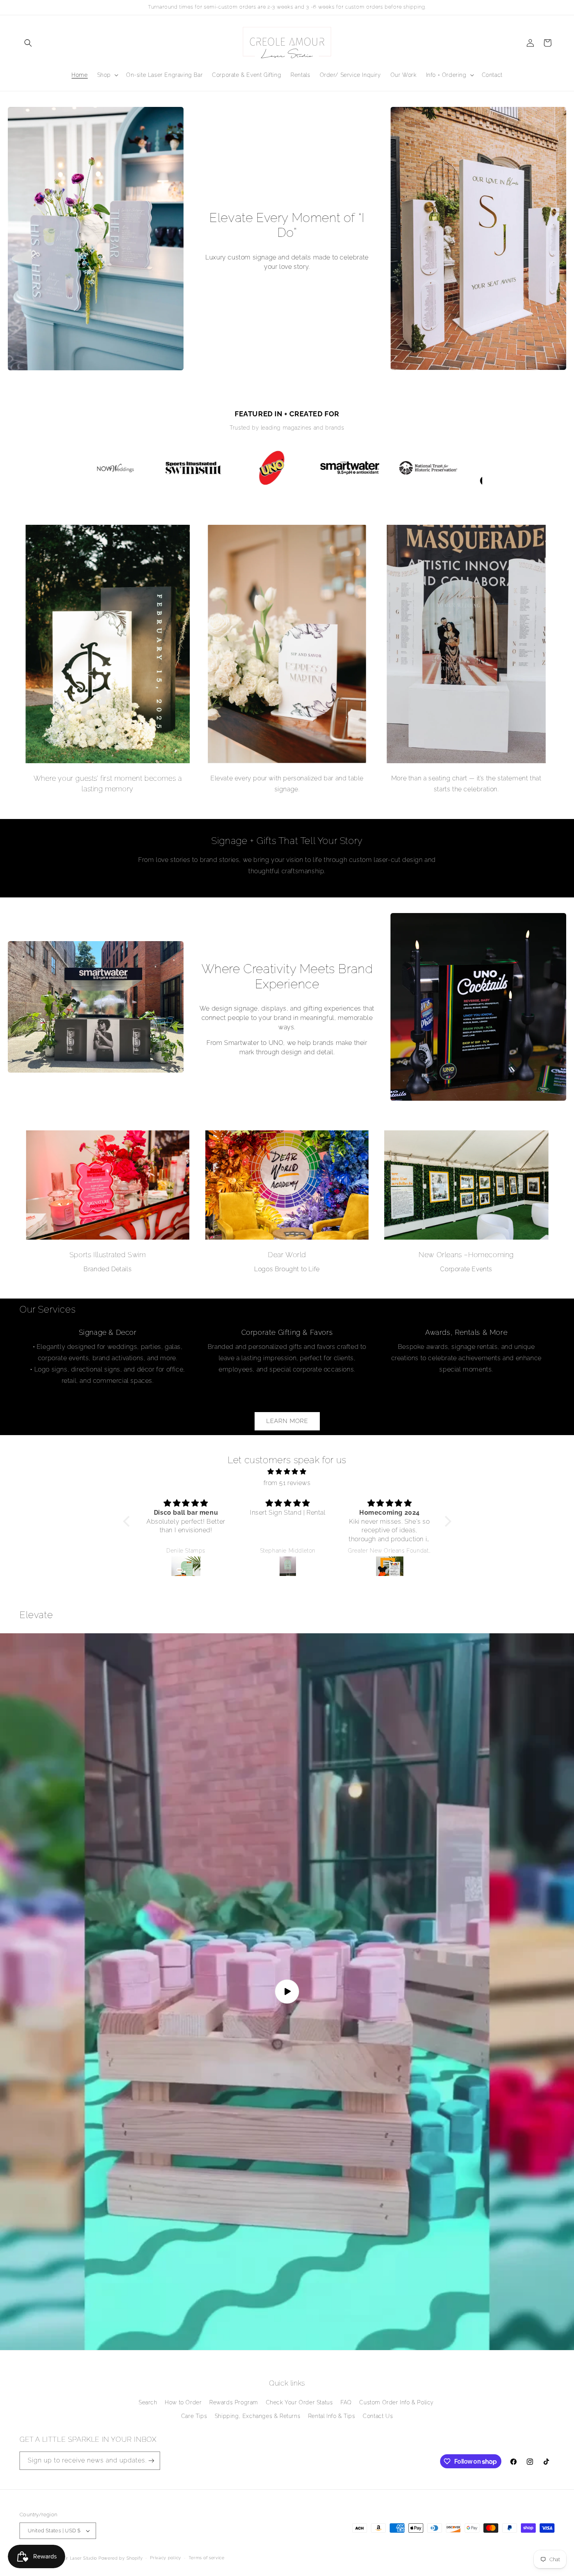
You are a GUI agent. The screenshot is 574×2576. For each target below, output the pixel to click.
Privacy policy (166, 2558)
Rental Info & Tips (332, 2416)
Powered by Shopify (121, 2558)
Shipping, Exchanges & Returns (258, 2416)
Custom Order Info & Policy (397, 2402)
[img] (287, 1472)
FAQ (346, 2402)
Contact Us (378, 2416)
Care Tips (194, 2416)
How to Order (183, 2402)
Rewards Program (234, 2402)
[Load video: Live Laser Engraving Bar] (287, 1992)
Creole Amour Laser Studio (68, 2558)
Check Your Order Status (299, 2402)
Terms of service (207, 2558)
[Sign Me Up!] (151, 2461)
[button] (28, 43)
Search (148, 2402)
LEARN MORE (287, 1421)
